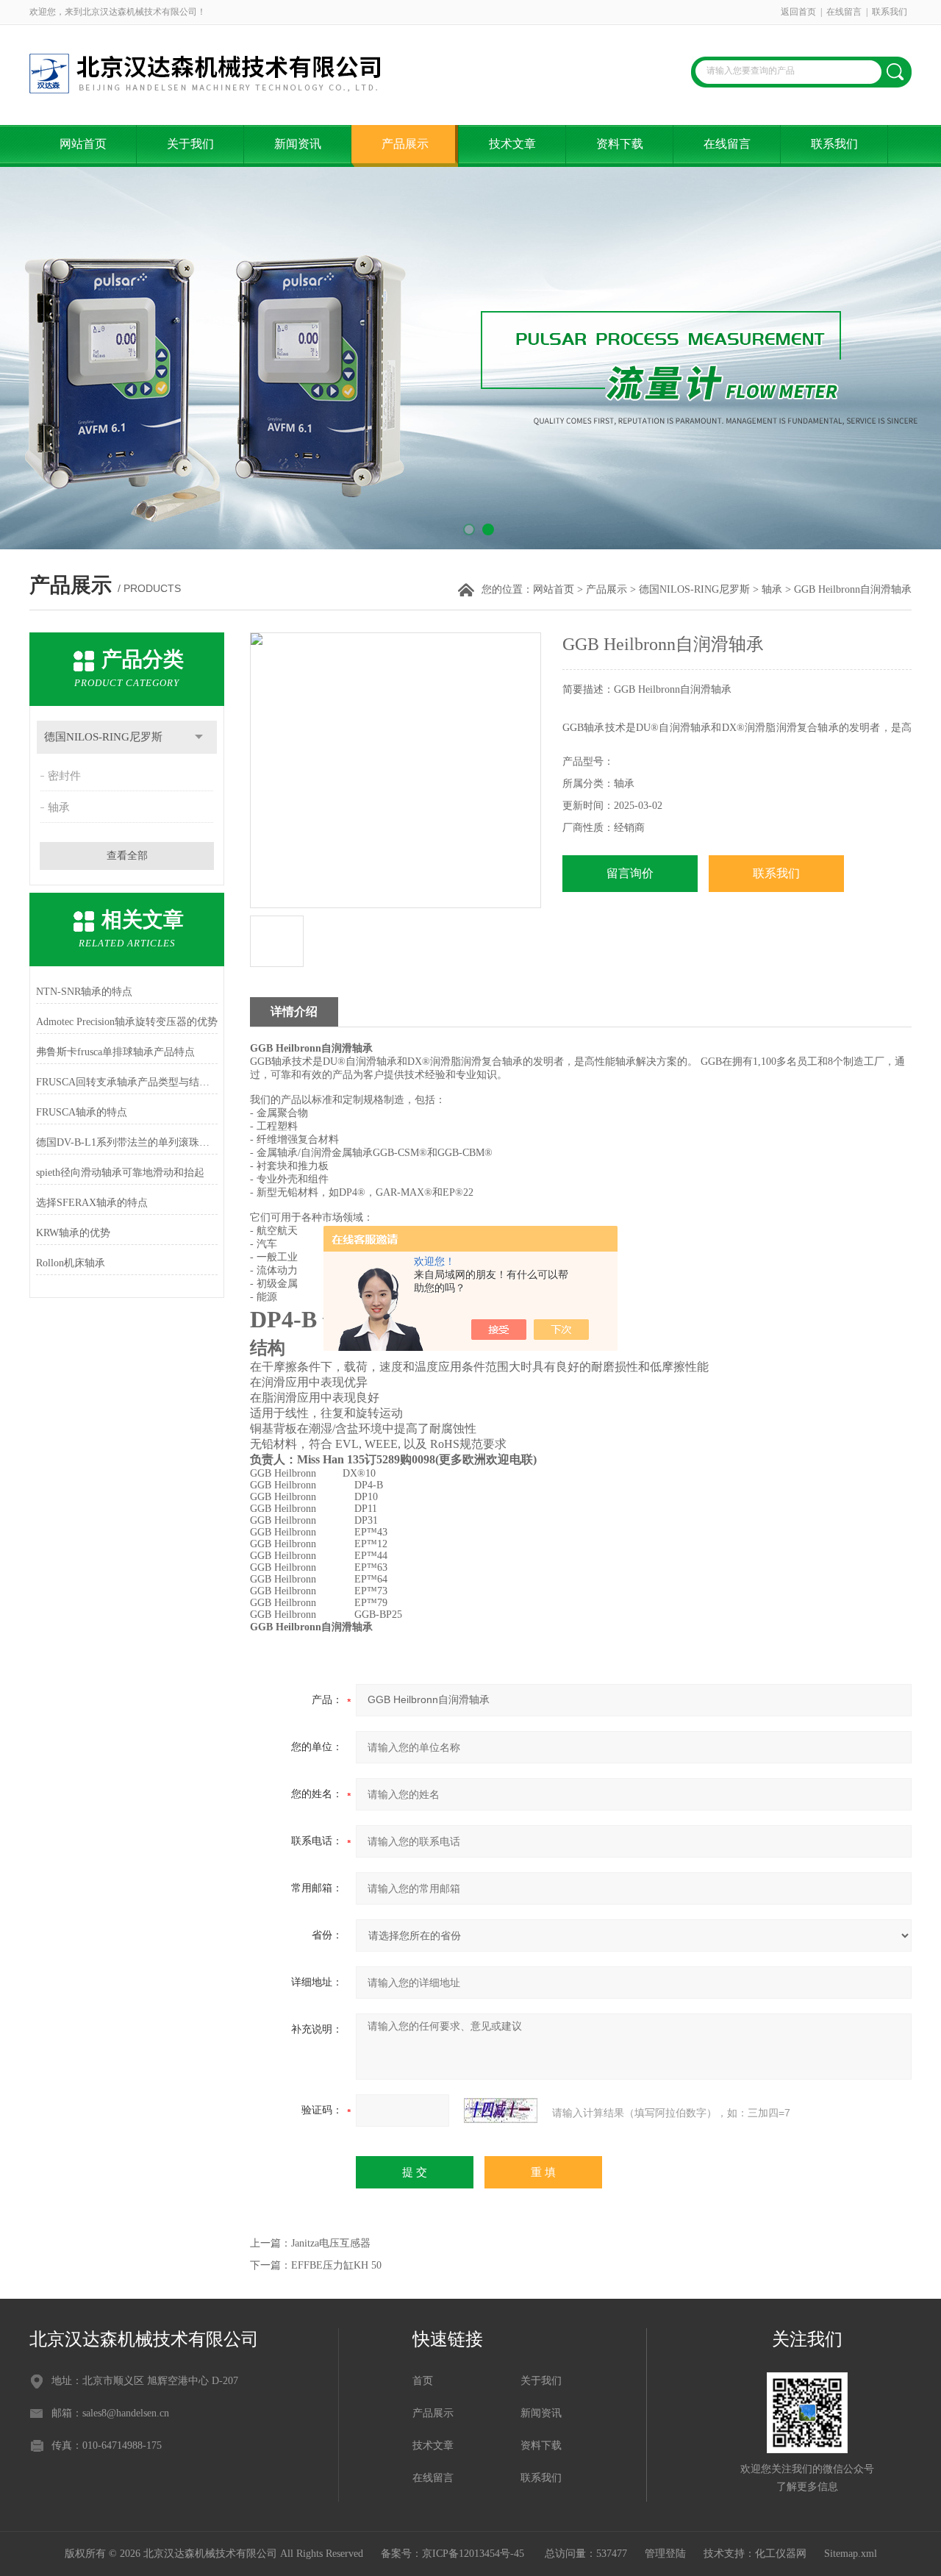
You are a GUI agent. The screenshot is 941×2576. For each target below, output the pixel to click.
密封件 (64, 776)
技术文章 (512, 144)
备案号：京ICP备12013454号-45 (454, 2554)
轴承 (772, 589)
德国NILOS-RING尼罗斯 (694, 589)
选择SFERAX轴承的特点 (92, 1203)
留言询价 (630, 873)
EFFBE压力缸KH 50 (336, 2265)
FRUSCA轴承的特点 (82, 1112)
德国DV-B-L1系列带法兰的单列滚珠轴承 (127, 1142)
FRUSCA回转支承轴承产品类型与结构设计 (127, 1082)
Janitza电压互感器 (331, 2243)
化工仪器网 (781, 2554)
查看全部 (127, 856)
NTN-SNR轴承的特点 (84, 992)
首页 (423, 2381)
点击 (199, 737)
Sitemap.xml (851, 2554)
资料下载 (620, 144)
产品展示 (405, 144)
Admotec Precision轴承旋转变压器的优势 (127, 1022)
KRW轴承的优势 (73, 1233)
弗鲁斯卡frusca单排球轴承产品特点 (115, 1052)
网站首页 (83, 144)
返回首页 (798, 12)
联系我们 (890, 12)
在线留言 (844, 12)
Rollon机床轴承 (71, 1263)
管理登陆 (665, 2554)
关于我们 (190, 144)
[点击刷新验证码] (501, 2111)
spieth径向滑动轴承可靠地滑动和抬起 (120, 1173)
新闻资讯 (298, 144)
